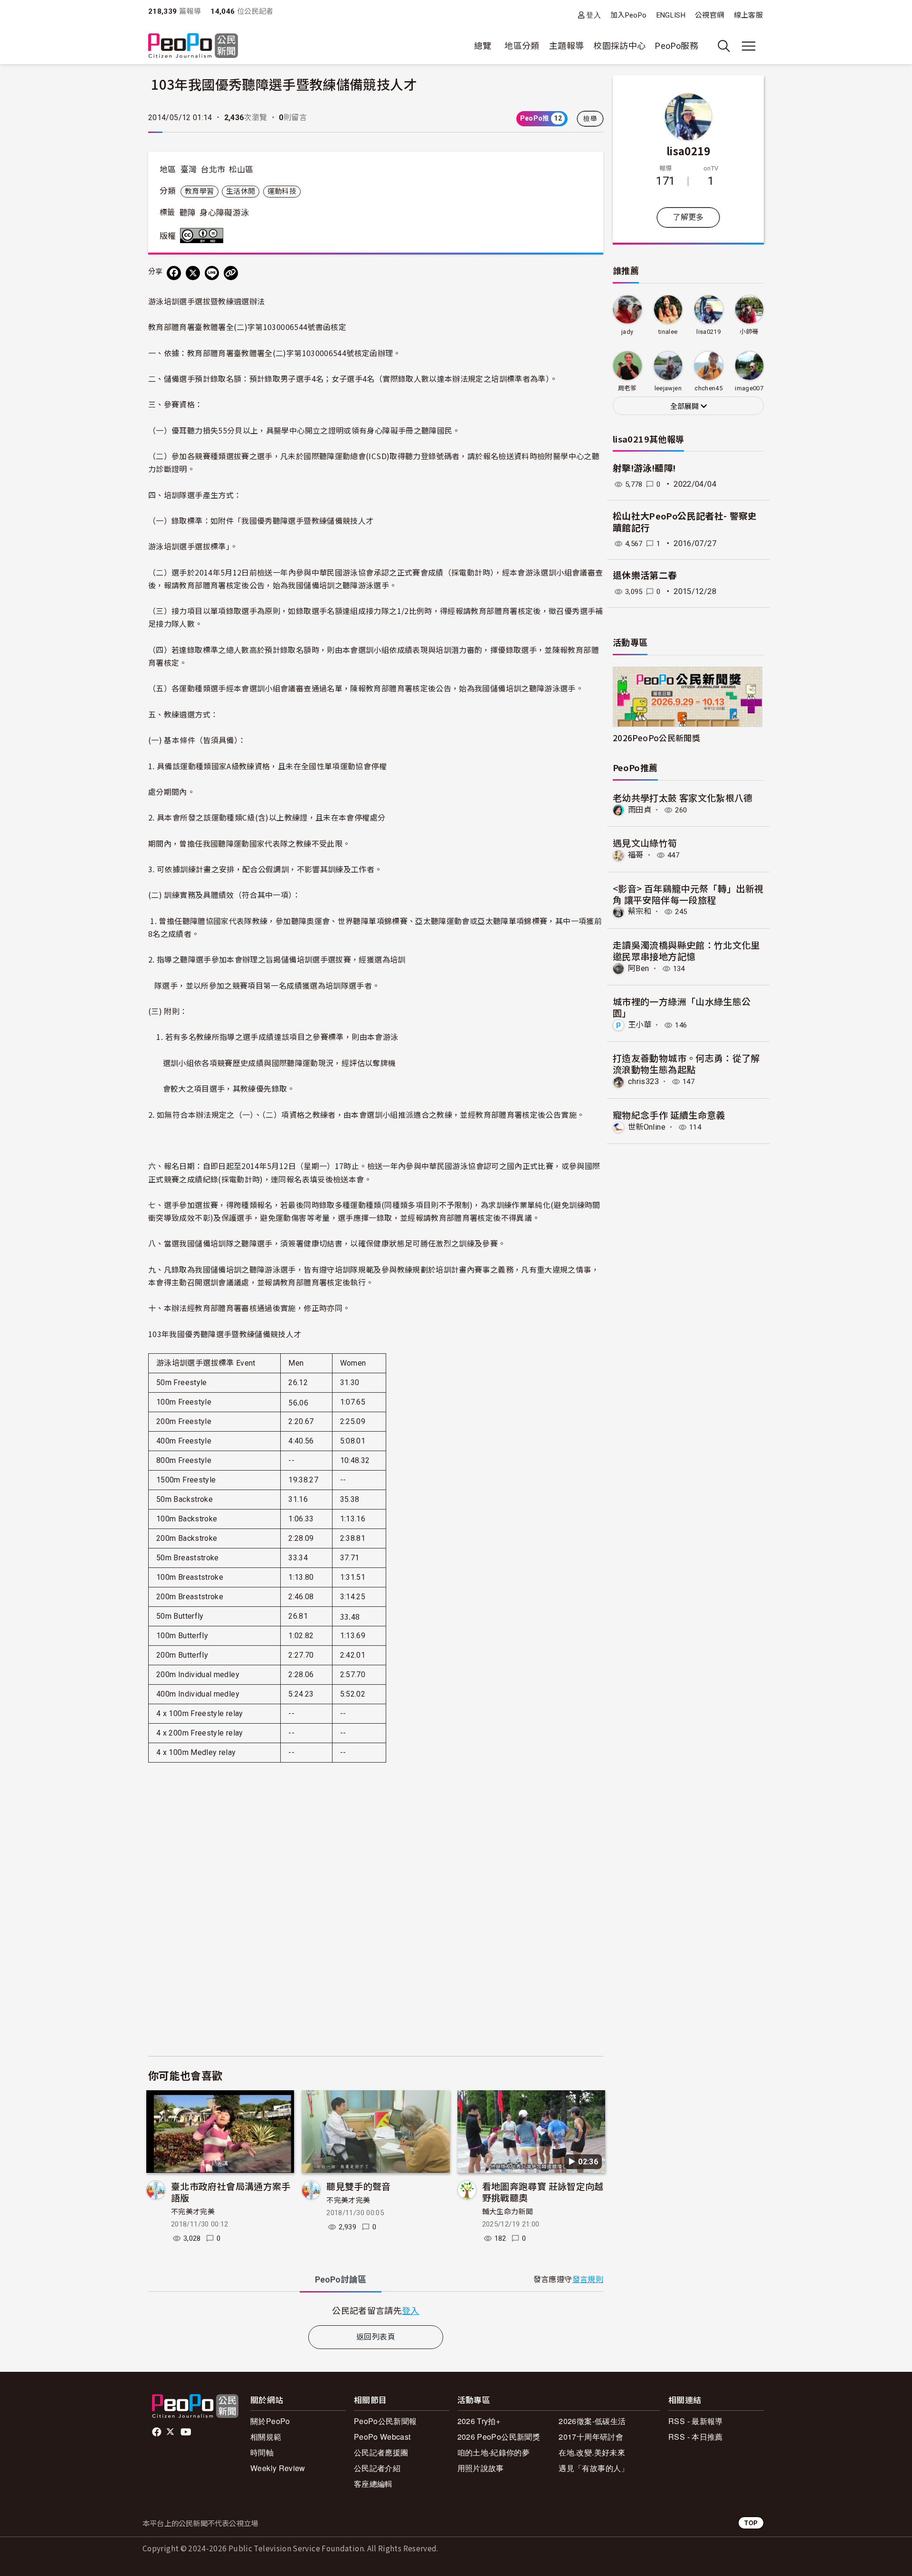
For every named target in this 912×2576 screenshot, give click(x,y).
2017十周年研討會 (591, 2437)
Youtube (187, 2432)
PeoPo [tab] (341, 2279)
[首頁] (193, 46)
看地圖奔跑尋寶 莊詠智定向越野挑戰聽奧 (543, 2192)
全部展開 (685, 406)
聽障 (188, 213)
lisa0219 (688, 151)
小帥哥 (749, 332)
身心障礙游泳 (224, 213)
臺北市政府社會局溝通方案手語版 (231, 2192)
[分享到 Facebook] (174, 273)
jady (627, 332)
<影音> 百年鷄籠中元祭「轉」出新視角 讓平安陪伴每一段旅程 (688, 894)
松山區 (241, 170)
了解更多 (688, 217)
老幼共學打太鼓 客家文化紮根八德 (683, 797)
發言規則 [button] (588, 2279)
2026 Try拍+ (479, 2421)
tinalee (668, 332)
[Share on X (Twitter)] (193, 273)
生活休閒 (241, 191)
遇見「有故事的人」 (594, 2468)
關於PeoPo (270, 2421)
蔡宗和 (640, 911)
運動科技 (282, 191)
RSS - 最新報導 (696, 2421)
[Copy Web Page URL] (231, 273)
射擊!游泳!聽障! (644, 468)
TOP (751, 2523)
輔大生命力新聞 (508, 2212)
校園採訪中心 (619, 46)
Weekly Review (278, 2468)
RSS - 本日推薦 (696, 2437)
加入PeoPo (629, 15)
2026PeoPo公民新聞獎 (656, 738)
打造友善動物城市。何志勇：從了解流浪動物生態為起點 (686, 1063)
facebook (157, 2432)
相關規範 (266, 2437)
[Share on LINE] (212, 273)
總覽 (483, 46)
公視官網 (709, 15)
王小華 (640, 1025)
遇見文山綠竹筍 (645, 843)
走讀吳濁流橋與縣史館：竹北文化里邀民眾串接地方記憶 (686, 950)
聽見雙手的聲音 (359, 2186)
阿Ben (638, 968)
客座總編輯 (373, 2484)
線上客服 (748, 15)
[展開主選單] (749, 46)
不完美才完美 (193, 2212)
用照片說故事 (481, 2468)
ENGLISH (671, 15)
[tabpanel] (376, 2310)
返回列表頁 (376, 2337)
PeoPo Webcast (382, 2437)
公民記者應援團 (381, 2452)
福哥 (636, 855)
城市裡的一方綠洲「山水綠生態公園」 (682, 1007)
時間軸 (262, 2452)
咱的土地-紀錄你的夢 (494, 2452)
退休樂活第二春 (645, 576)
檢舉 (590, 119)
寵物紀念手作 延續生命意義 (669, 1115)
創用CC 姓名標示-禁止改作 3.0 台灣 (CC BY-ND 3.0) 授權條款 (204, 236)
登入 (594, 15)
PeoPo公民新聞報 (385, 2421)
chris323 (643, 1081)
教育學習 (199, 191)
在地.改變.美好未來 (592, 2452)
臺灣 (189, 170)
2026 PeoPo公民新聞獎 (499, 2437)
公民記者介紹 (377, 2468)
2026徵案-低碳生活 (592, 2421)
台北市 (213, 170)
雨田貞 (640, 810)
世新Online (647, 1127)
